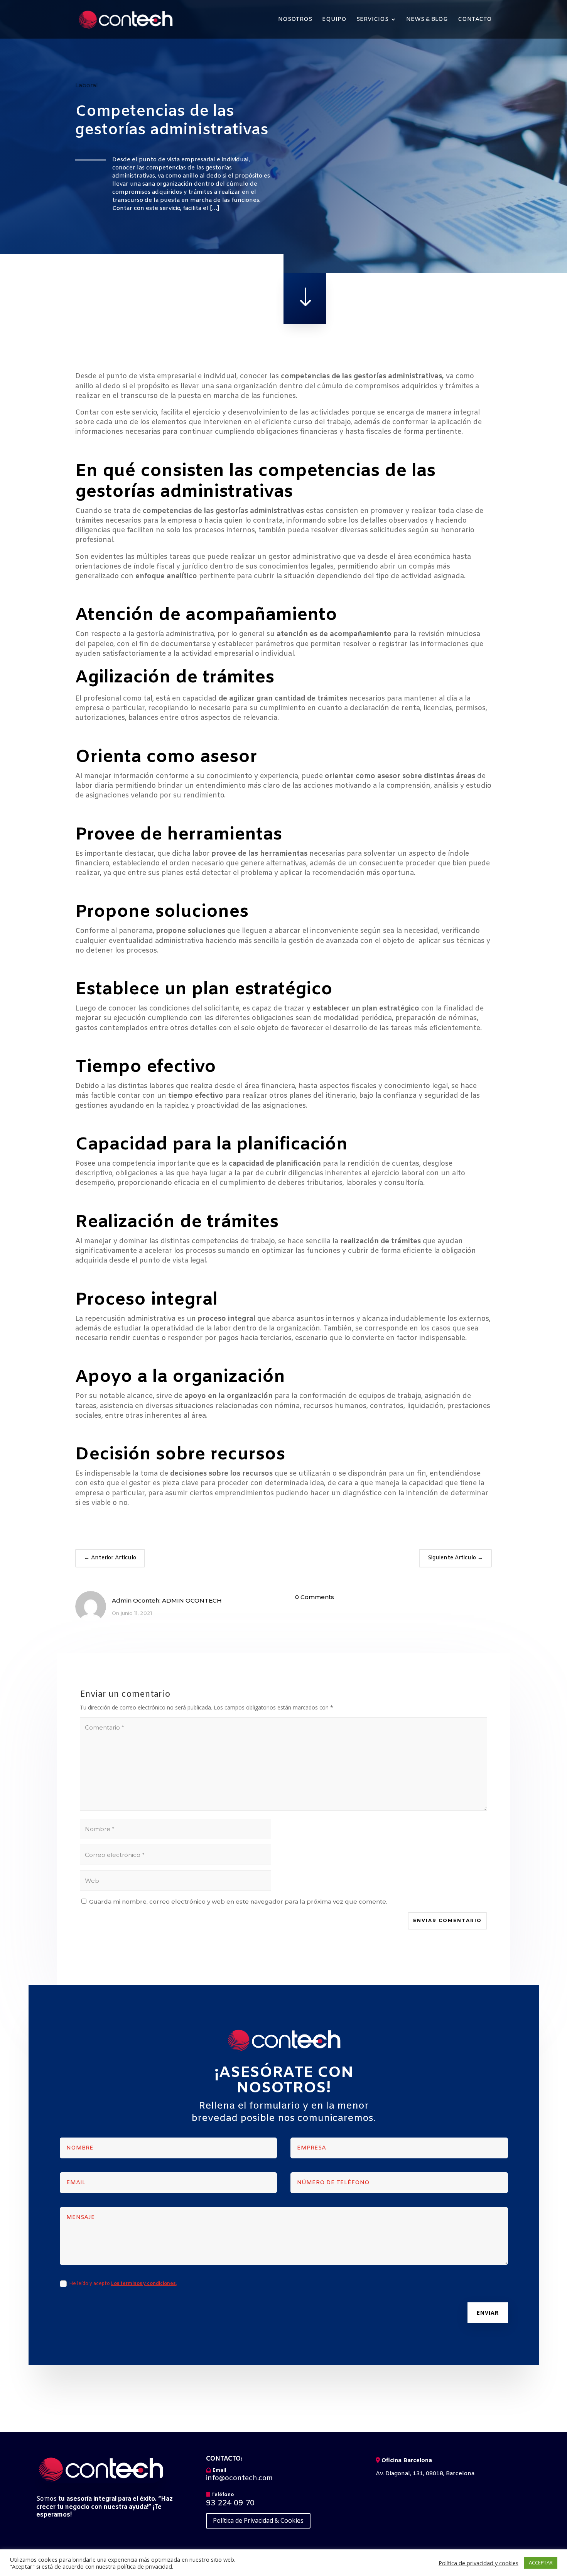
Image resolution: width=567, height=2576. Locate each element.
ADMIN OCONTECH (192, 1600)
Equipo (334, 20)
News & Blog (427, 20)
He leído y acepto (123, 2284)
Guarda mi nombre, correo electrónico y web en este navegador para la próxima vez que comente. (238, 1902)
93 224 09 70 (230, 2503)
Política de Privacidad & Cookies (258, 2520)
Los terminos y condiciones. (144, 2284)
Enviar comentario (447, 1920)
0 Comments (315, 1597)
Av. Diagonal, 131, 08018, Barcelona (425, 2474)
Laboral (87, 85)
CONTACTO (475, 20)
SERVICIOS (372, 20)
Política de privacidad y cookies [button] (478, 2563)
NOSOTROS (295, 20)
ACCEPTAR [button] (541, 2562)
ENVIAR (488, 2313)
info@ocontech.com (239, 2478)
